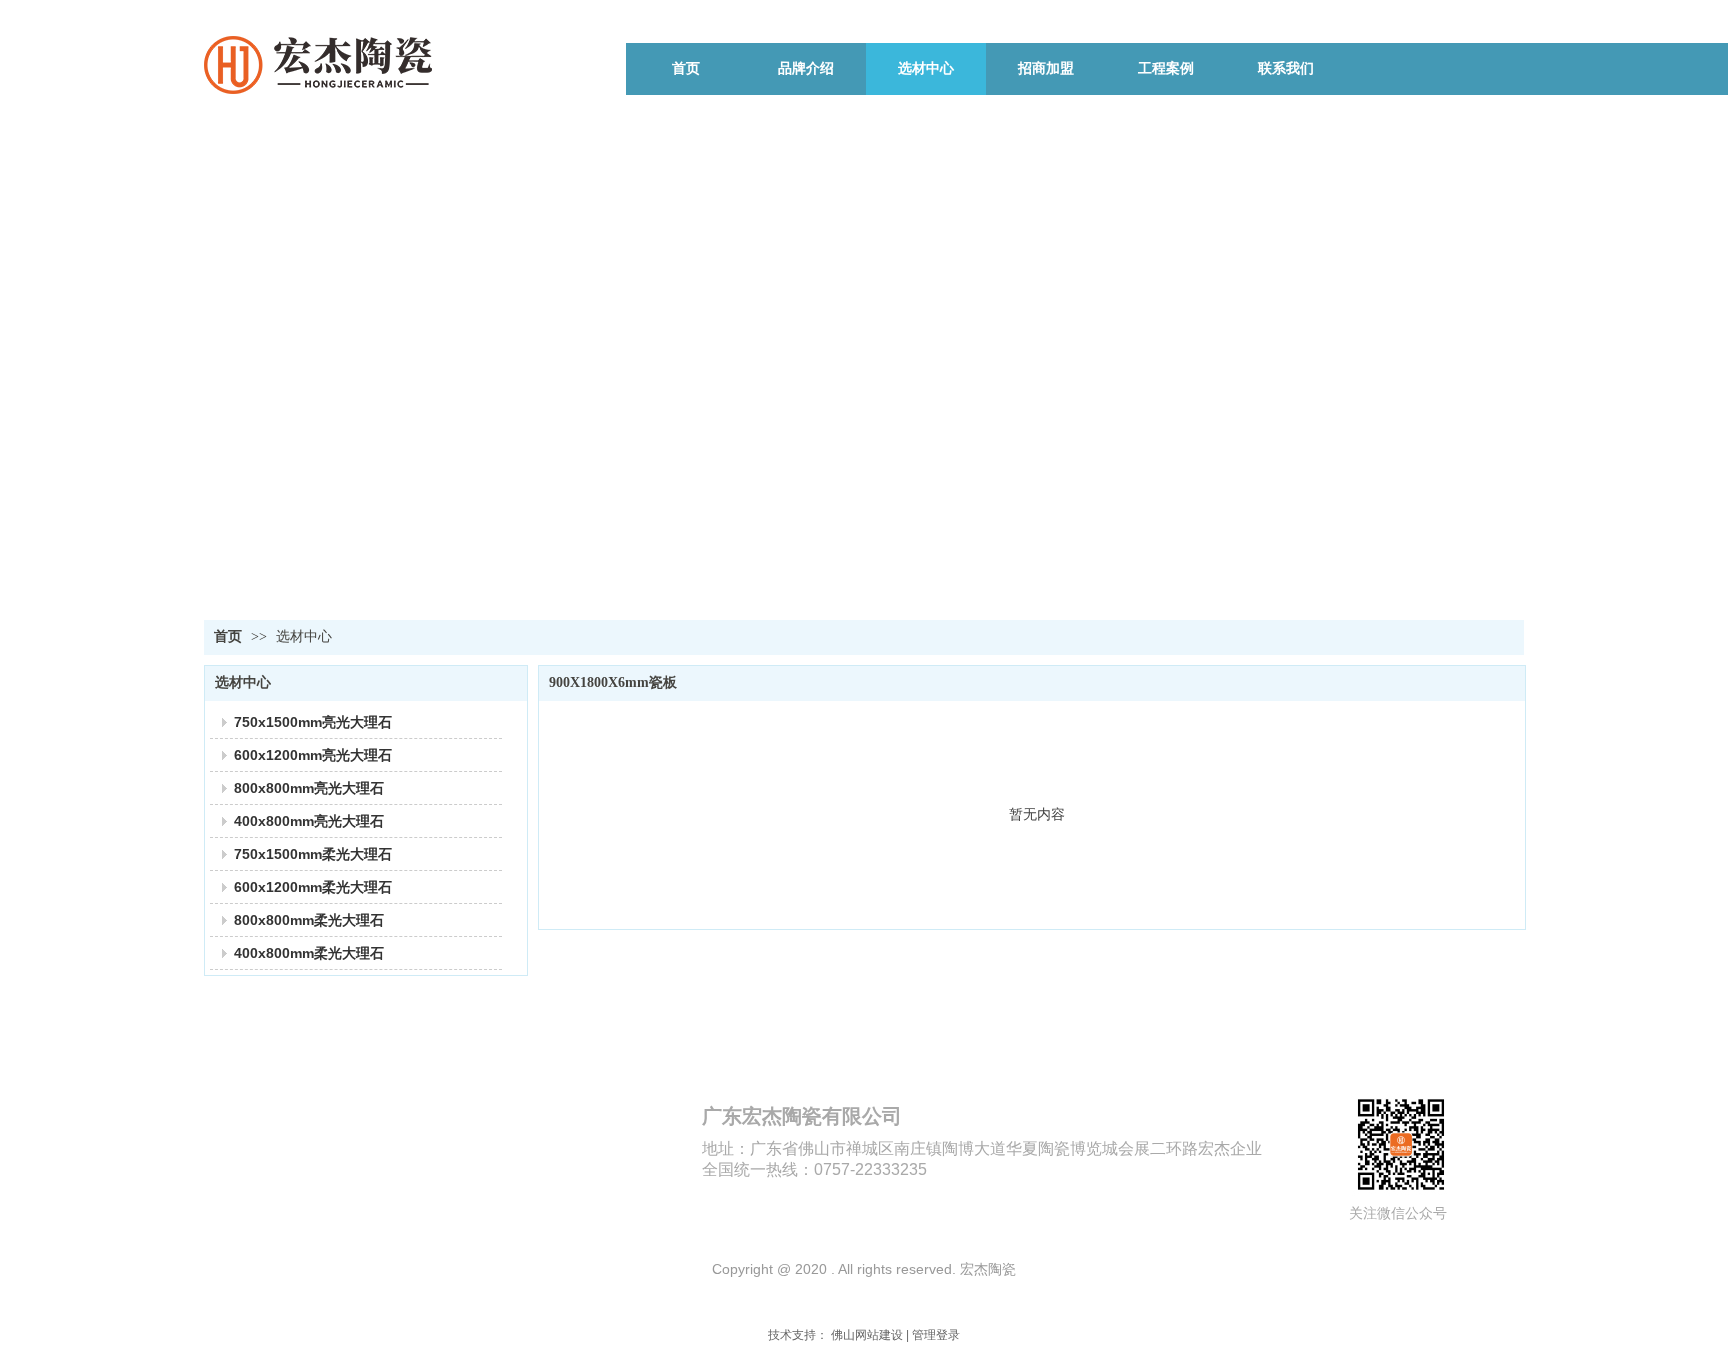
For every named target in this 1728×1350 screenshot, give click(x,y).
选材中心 (304, 636)
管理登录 (936, 1335)
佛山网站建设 (867, 1335)
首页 (228, 636)
